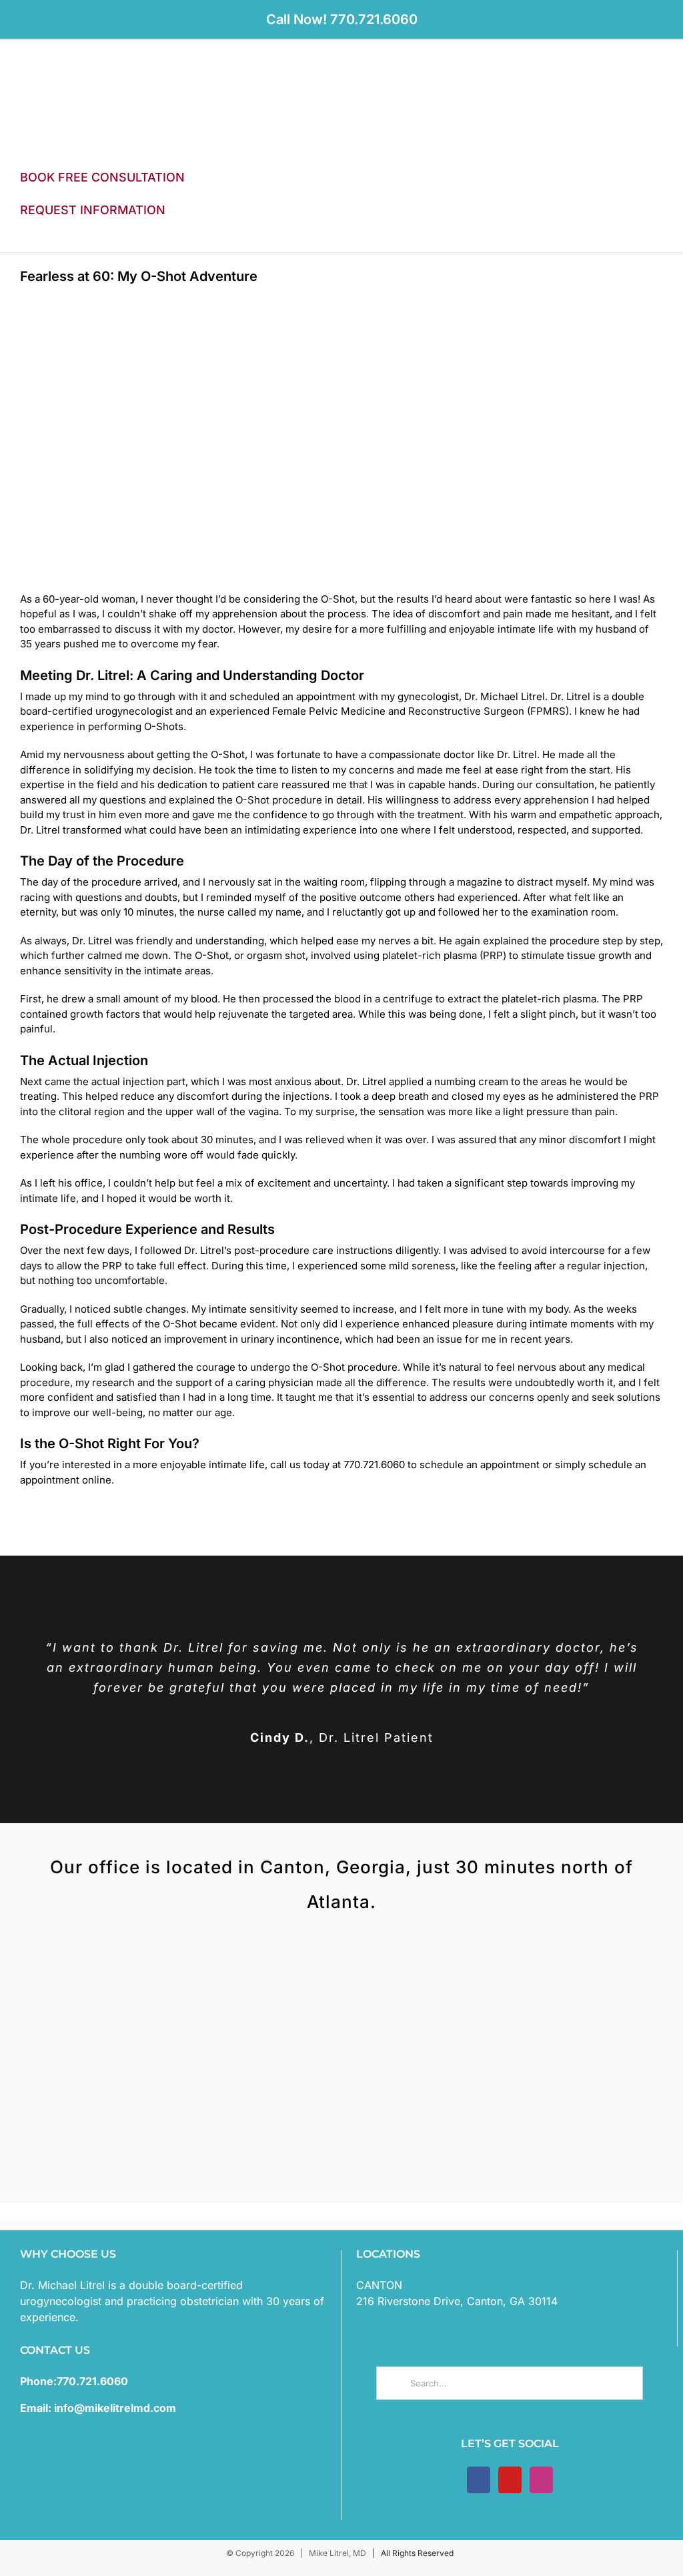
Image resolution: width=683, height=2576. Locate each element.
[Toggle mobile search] (634, 68)
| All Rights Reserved (412, 2553)
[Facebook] (479, 2480)
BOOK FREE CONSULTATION (102, 177)
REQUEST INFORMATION (93, 210)
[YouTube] (510, 2480)
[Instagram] (541, 2480)
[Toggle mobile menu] (658, 68)
